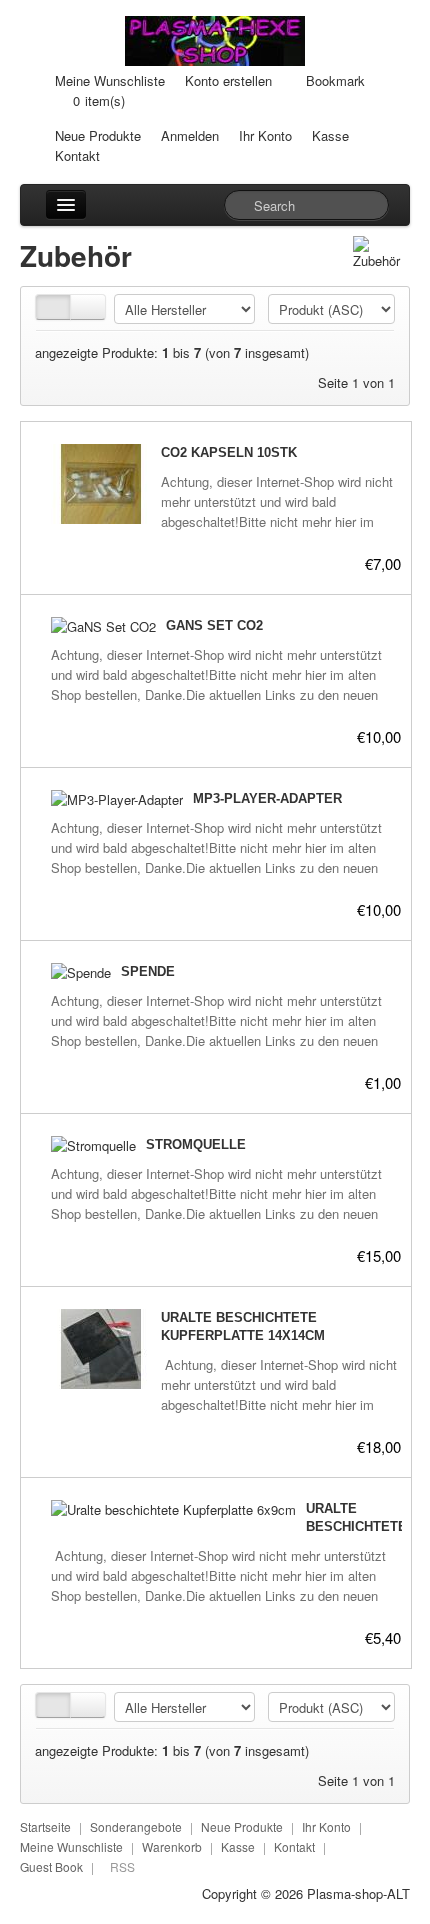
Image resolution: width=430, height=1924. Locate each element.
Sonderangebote (136, 1826)
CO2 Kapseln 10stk (229, 452)
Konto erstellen (228, 80)
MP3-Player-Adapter (267, 798)
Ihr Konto (265, 135)
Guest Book (51, 1866)
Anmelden (190, 135)
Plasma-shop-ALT (358, 1893)
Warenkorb (172, 1846)
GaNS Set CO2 (214, 625)
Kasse (330, 135)
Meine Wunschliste (110, 80)
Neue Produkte (98, 135)
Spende (148, 971)
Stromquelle (196, 1144)
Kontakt (77, 155)
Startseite (45, 1826)
